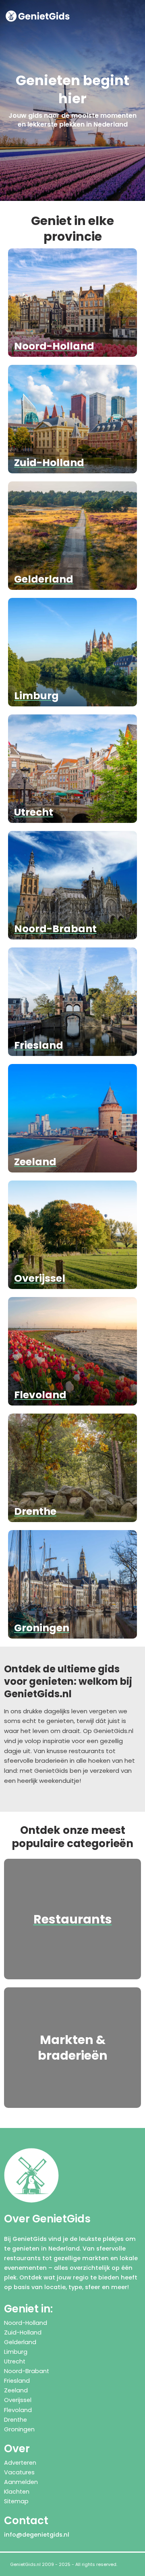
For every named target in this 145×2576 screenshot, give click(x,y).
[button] (136, 16)
